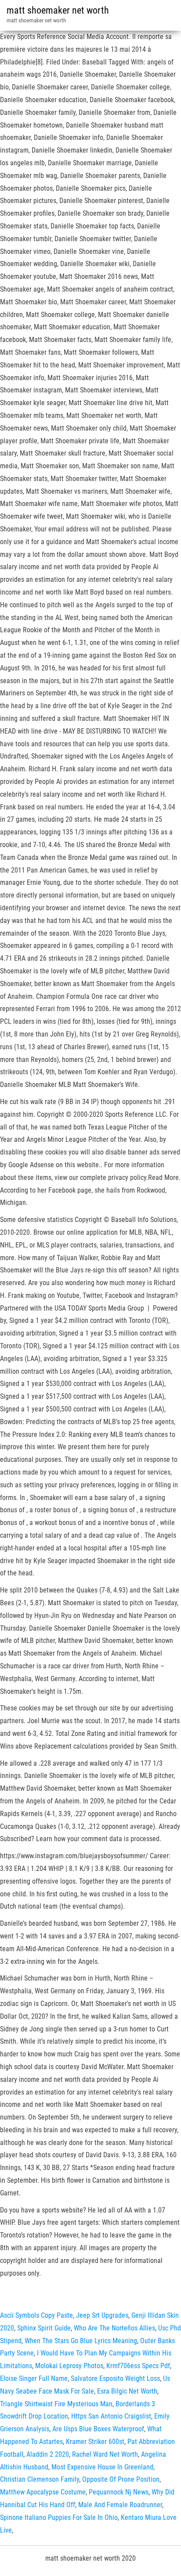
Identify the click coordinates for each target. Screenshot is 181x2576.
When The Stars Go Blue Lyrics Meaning (81, 2341)
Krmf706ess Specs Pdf (138, 2366)
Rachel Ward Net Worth (105, 2454)
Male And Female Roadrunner (120, 2505)
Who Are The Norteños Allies (114, 2328)
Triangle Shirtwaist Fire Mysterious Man (56, 2404)
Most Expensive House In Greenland (102, 2467)
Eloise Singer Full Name (34, 2378)
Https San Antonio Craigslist (111, 2416)
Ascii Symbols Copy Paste (36, 2315)
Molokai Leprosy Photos (69, 2366)
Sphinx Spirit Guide (44, 2328)
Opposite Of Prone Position (121, 2479)
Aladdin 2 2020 (48, 2454)
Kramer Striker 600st (95, 2442)
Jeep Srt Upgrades (102, 2315)
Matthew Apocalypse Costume (43, 2492)
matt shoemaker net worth (58, 10)
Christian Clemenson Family (40, 2479)
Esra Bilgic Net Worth (127, 2391)
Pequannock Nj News (119, 2492)
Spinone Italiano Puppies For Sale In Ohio (59, 2517)
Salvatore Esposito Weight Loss (115, 2378)
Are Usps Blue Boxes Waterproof (98, 2429)
